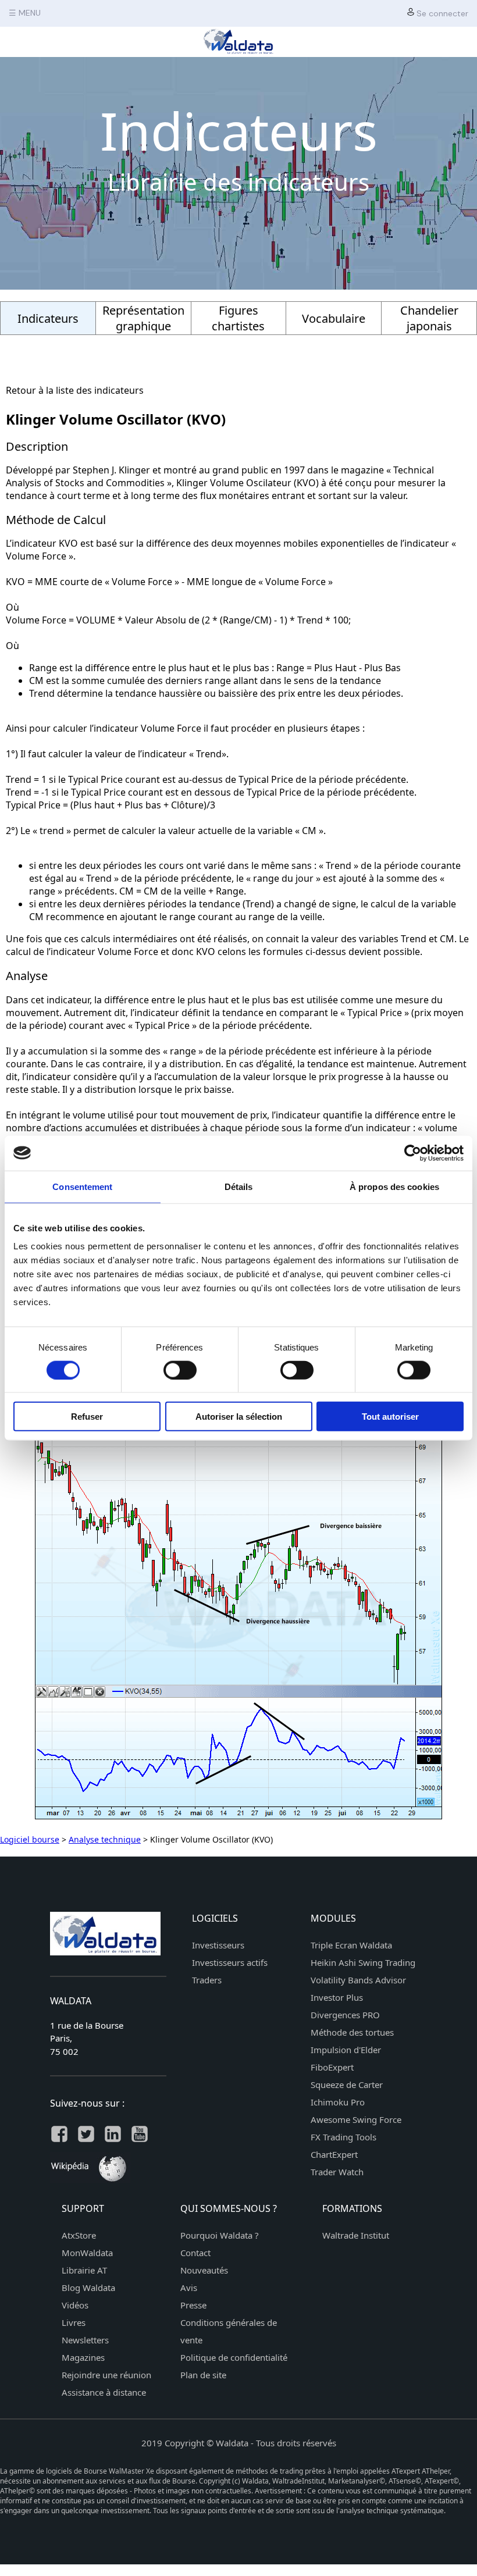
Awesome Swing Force (356, 2119)
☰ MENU (25, 13)
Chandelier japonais (429, 318)
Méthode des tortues (352, 2032)
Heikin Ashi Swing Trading (363, 1962)
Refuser (87, 1417)
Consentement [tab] (82, 1186)
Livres (74, 2322)
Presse (193, 2305)
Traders (207, 1980)
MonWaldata (87, 2253)
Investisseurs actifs (230, 1962)
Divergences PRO (345, 2015)
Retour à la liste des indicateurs (75, 390)
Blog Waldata (88, 2288)
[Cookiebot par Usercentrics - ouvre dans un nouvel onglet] (413, 1153)
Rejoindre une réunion (106, 2375)
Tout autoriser (390, 1417)
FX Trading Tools (343, 2137)
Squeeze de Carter (347, 2085)
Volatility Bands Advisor (358, 1980)
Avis (189, 2288)
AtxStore (79, 2235)
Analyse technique (105, 1839)
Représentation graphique (143, 318)
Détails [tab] (239, 1186)
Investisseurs (218, 1945)
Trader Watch (337, 2172)
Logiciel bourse (30, 1839)
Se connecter (441, 13)
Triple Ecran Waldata (351, 1945)
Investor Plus (337, 1997)
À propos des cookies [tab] (394, 1186)
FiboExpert (332, 2067)
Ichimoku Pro (338, 2102)
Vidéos (75, 2305)
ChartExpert (334, 2154)
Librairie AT (84, 2270)
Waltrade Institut (356, 2235)
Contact (195, 2253)
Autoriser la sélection (239, 1417)
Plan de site (203, 2375)
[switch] (180, 1370)
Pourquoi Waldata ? (220, 2235)
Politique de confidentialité (234, 2357)
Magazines (83, 2357)
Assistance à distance (104, 2392)
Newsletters (85, 2340)
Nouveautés (204, 2270)
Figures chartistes (238, 318)
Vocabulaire (334, 318)
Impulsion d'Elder (346, 2050)
